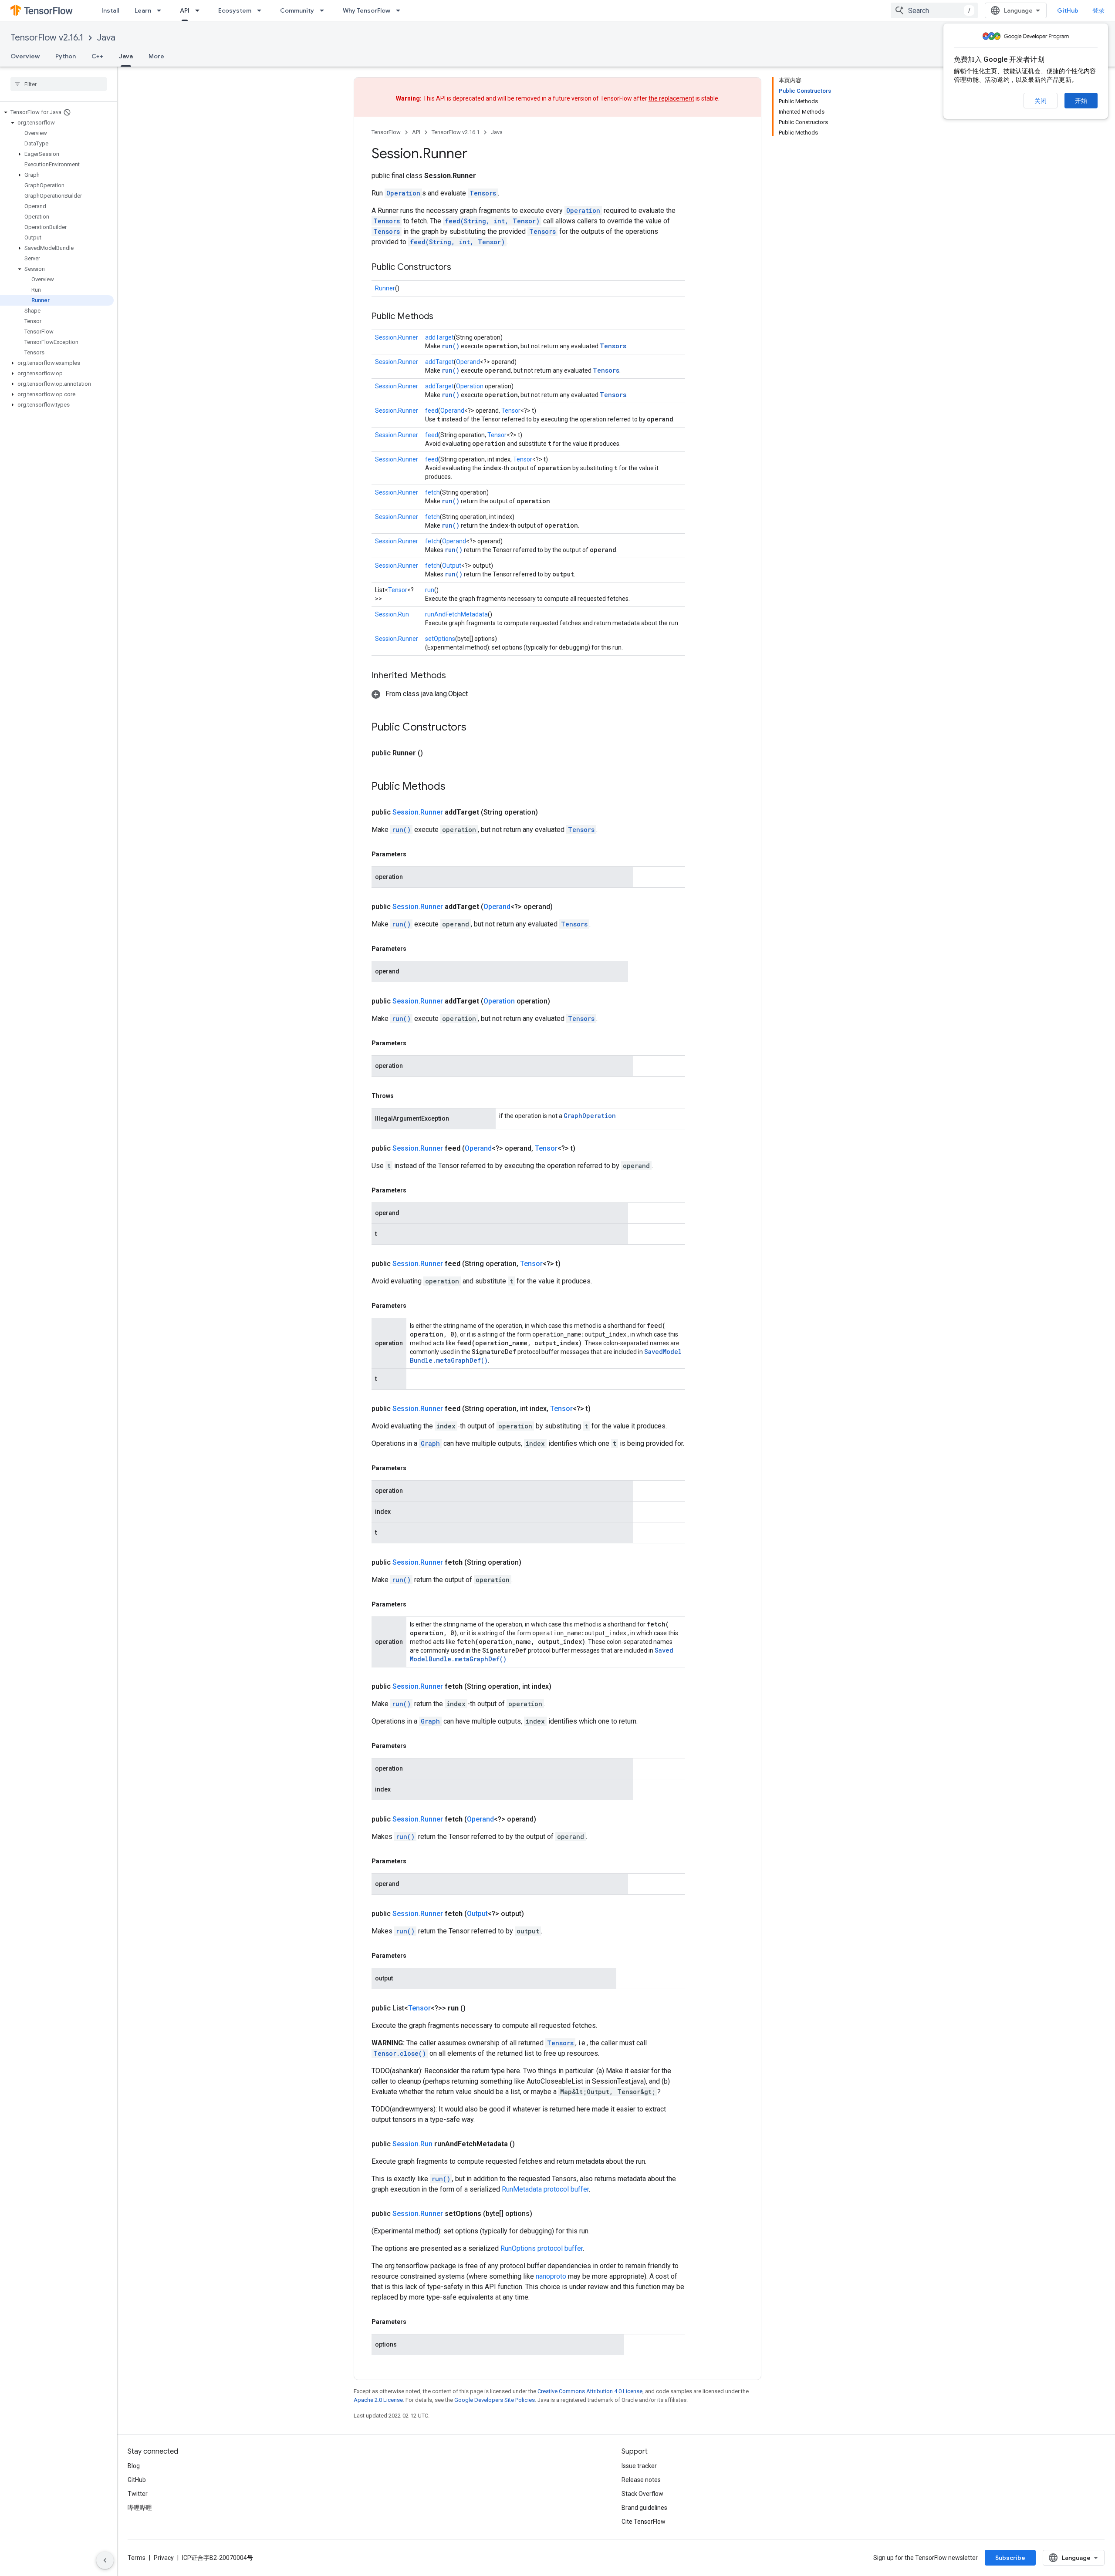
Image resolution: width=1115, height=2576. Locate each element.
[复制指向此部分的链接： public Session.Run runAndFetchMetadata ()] (525, 2144)
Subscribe (1010, 2558)
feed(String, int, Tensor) (492, 221)
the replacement (671, 98)
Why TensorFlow (367, 10)
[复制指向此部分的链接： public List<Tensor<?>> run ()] (476, 2008)
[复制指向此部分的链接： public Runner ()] (433, 753)
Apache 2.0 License (378, 2400)
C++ (97, 56)
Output (452, 566)
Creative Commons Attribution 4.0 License (590, 2391)
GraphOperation (590, 1116)
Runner (385, 288)
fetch (432, 492)
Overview (25, 56)
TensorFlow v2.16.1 (47, 38)
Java (106, 38)
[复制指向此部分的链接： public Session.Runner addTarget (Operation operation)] (561, 1001)
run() (451, 346)
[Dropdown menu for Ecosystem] (262, 10)
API (185, 10)
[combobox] (934, 10)
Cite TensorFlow (644, 2522)
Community (297, 10)
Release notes (641, 2480)
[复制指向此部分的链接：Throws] (402, 1096)
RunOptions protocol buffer (542, 2248)
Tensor (511, 411)
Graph (430, 1443)
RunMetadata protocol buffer (545, 2189)
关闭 (1041, 101)
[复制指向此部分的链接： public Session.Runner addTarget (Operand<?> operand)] (563, 907)
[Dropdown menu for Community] (324, 10)
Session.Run (392, 614)
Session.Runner (397, 337)
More (156, 56)
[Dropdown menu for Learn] (162, 10)
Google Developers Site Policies (495, 2400)
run (430, 590)
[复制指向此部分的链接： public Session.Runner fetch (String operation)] (532, 1562)
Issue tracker (639, 2466)
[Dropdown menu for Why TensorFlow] (401, 10)
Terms (137, 2558)
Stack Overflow (642, 2494)
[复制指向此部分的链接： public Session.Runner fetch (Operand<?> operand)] (547, 1819)
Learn (143, 10)
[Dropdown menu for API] (200, 10)
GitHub (1068, 10)
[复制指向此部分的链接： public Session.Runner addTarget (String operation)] (548, 812)
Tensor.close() (400, 2053)
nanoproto (551, 2276)
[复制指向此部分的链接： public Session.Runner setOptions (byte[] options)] (543, 2214)
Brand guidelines (644, 2508)
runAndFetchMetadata (456, 614)
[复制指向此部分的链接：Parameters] (415, 854)
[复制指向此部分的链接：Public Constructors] (460, 268)
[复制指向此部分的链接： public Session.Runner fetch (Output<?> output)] (534, 1914)
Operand (468, 362)
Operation (403, 193)
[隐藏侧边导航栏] (105, 2560)
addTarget (439, 337)
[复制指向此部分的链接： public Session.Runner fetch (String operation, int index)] (562, 1687)
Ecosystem (235, 10)
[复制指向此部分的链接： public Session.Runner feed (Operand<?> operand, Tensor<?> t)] (586, 1148)
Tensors (483, 193)
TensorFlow (386, 132)
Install (110, 10)
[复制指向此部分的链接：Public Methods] (442, 317)
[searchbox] (59, 84)
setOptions (440, 639)
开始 (1081, 101)
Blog (134, 2466)
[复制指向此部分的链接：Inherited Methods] (455, 676)
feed (432, 411)
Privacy (164, 2558)
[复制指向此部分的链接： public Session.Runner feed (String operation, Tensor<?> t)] (571, 1264)
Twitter (138, 2494)
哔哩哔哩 (140, 2508)
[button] (57, 112)
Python (66, 56)
